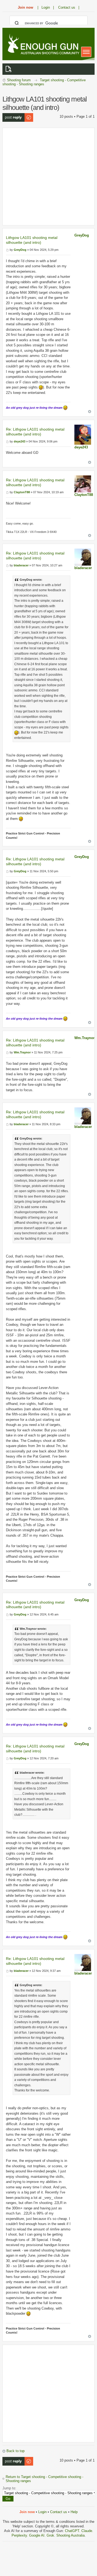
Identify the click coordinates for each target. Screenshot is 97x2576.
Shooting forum (19, 80)
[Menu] (86, 52)
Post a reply (12, 115)
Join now (25, 7)
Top (90, 412)
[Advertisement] (48, 177)
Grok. (51, 2535)
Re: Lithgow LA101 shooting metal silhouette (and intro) (35, 432)
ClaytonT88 (84, 495)
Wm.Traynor (84, 1038)
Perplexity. (20, 2535)
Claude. (87, 2531)
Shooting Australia (70, 2535)
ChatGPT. (73, 2531)
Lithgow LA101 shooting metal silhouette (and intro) (32, 240)
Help (74, 2512)
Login (42, 2512)
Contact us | (69, 7)
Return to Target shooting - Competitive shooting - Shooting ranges (44, 2479)
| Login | (46, 7)
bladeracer (83, 568)
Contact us (59, 2512)
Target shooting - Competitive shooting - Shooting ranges (44, 82)
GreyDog (82, 235)
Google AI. (38, 2535)
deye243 (81, 447)
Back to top (15, 2451)
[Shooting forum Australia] (43, 45)
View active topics (9, 69)
